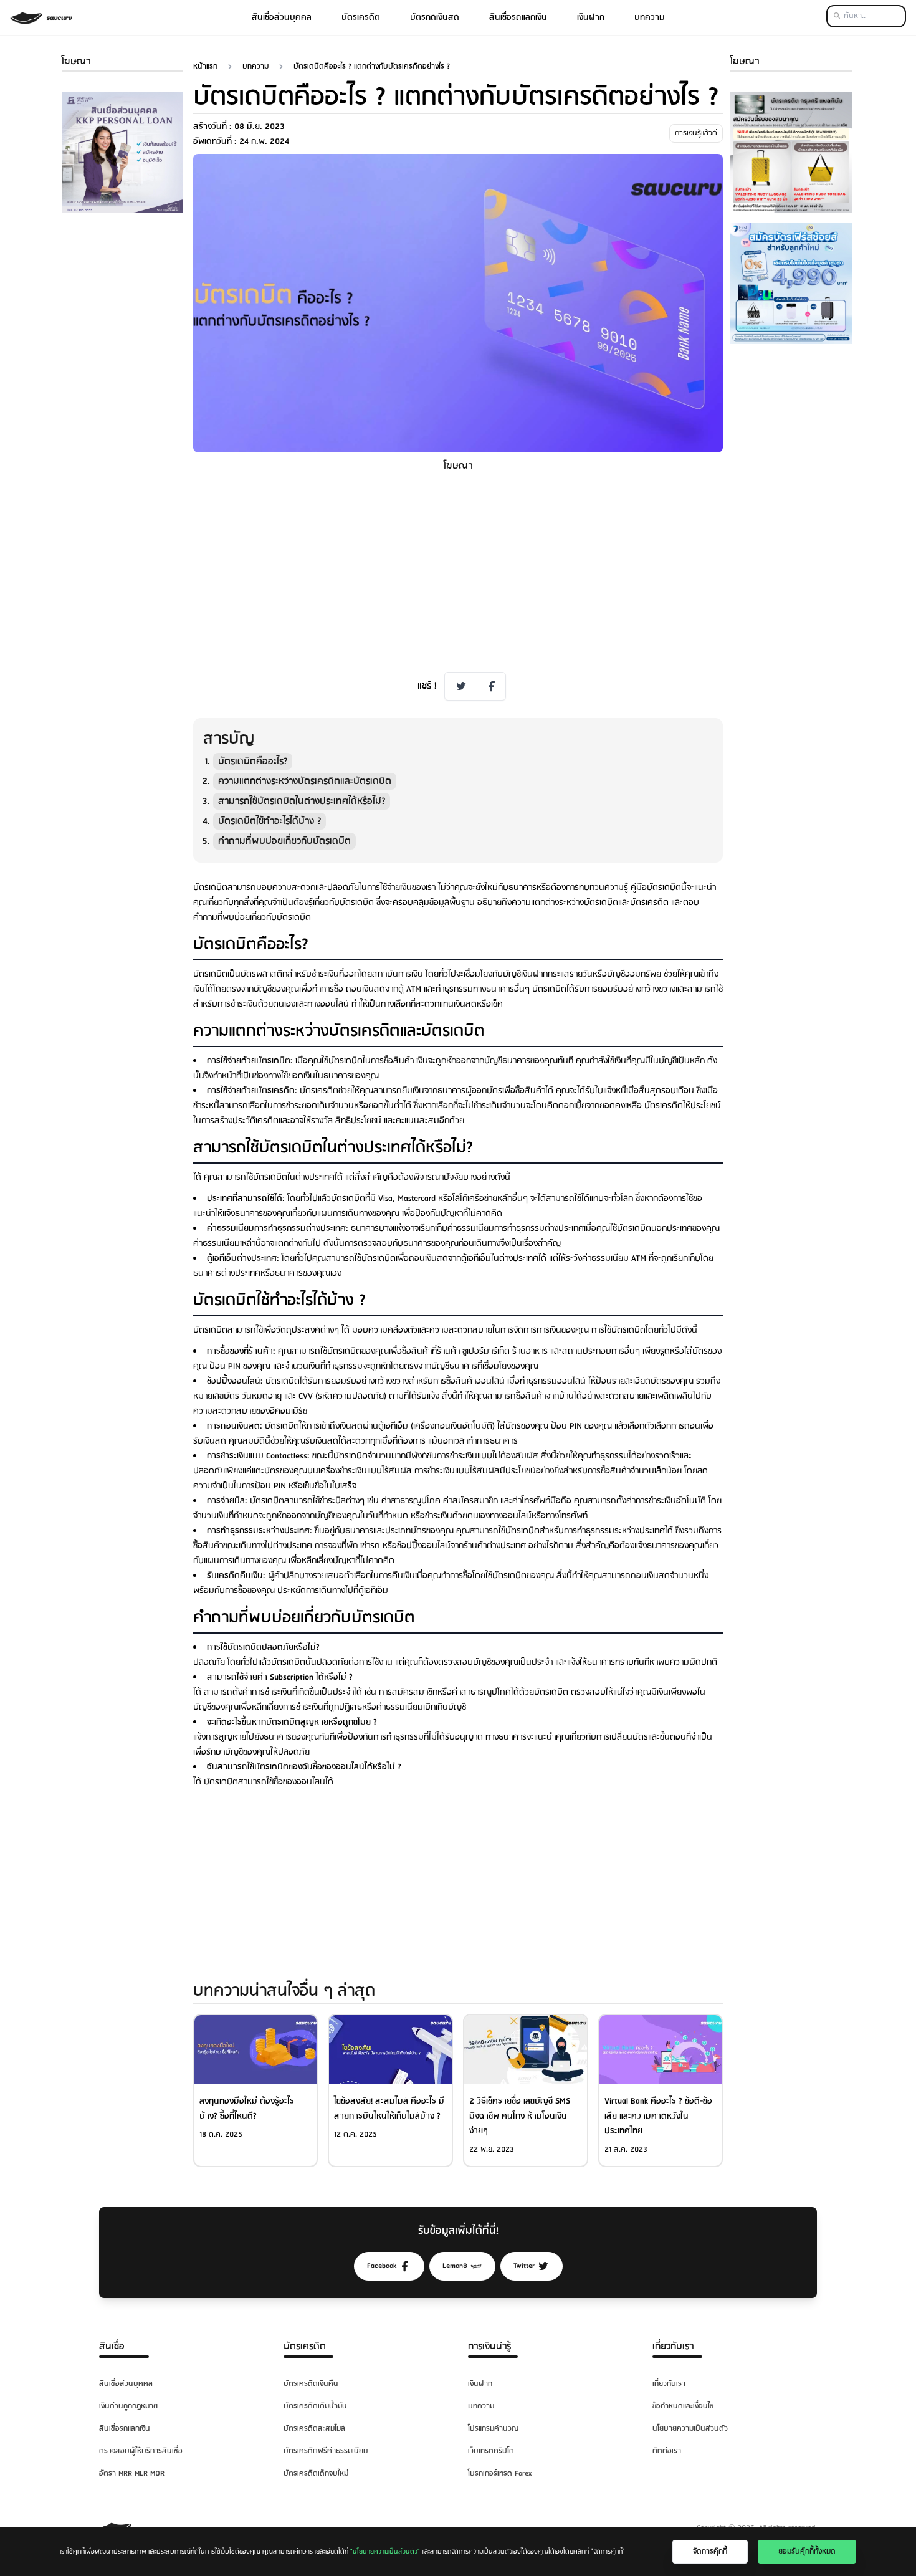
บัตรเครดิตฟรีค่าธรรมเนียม (326, 2451)
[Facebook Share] (490, 686)
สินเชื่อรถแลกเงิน (518, 17)
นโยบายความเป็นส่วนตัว (690, 2429)
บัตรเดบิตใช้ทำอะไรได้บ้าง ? (270, 821)
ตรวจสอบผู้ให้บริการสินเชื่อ (141, 2451)
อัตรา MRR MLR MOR (132, 2473)
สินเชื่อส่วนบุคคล (282, 17)
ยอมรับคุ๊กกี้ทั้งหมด (807, 2551)
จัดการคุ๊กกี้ (710, 2551)
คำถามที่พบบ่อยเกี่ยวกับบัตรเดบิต (284, 841)
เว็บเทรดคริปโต (491, 2451)
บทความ (650, 17)
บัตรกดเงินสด (435, 17)
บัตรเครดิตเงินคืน (311, 2384)
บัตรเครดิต (361, 17)
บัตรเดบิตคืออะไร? (253, 761)
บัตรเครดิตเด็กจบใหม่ (316, 2473)
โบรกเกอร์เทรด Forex (500, 2473)
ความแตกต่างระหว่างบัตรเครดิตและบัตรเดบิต (305, 781)
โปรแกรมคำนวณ (493, 2429)
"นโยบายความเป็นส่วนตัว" (385, 2552)
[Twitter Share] (460, 686)
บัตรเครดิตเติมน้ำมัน (315, 2406)
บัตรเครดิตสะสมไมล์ (314, 2429)
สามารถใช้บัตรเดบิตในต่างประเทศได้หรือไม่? (302, 801)
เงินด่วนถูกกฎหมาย (128, 2406)
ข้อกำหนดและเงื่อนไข (683, 2406)
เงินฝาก (591, 17)
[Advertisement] (122, 410)
